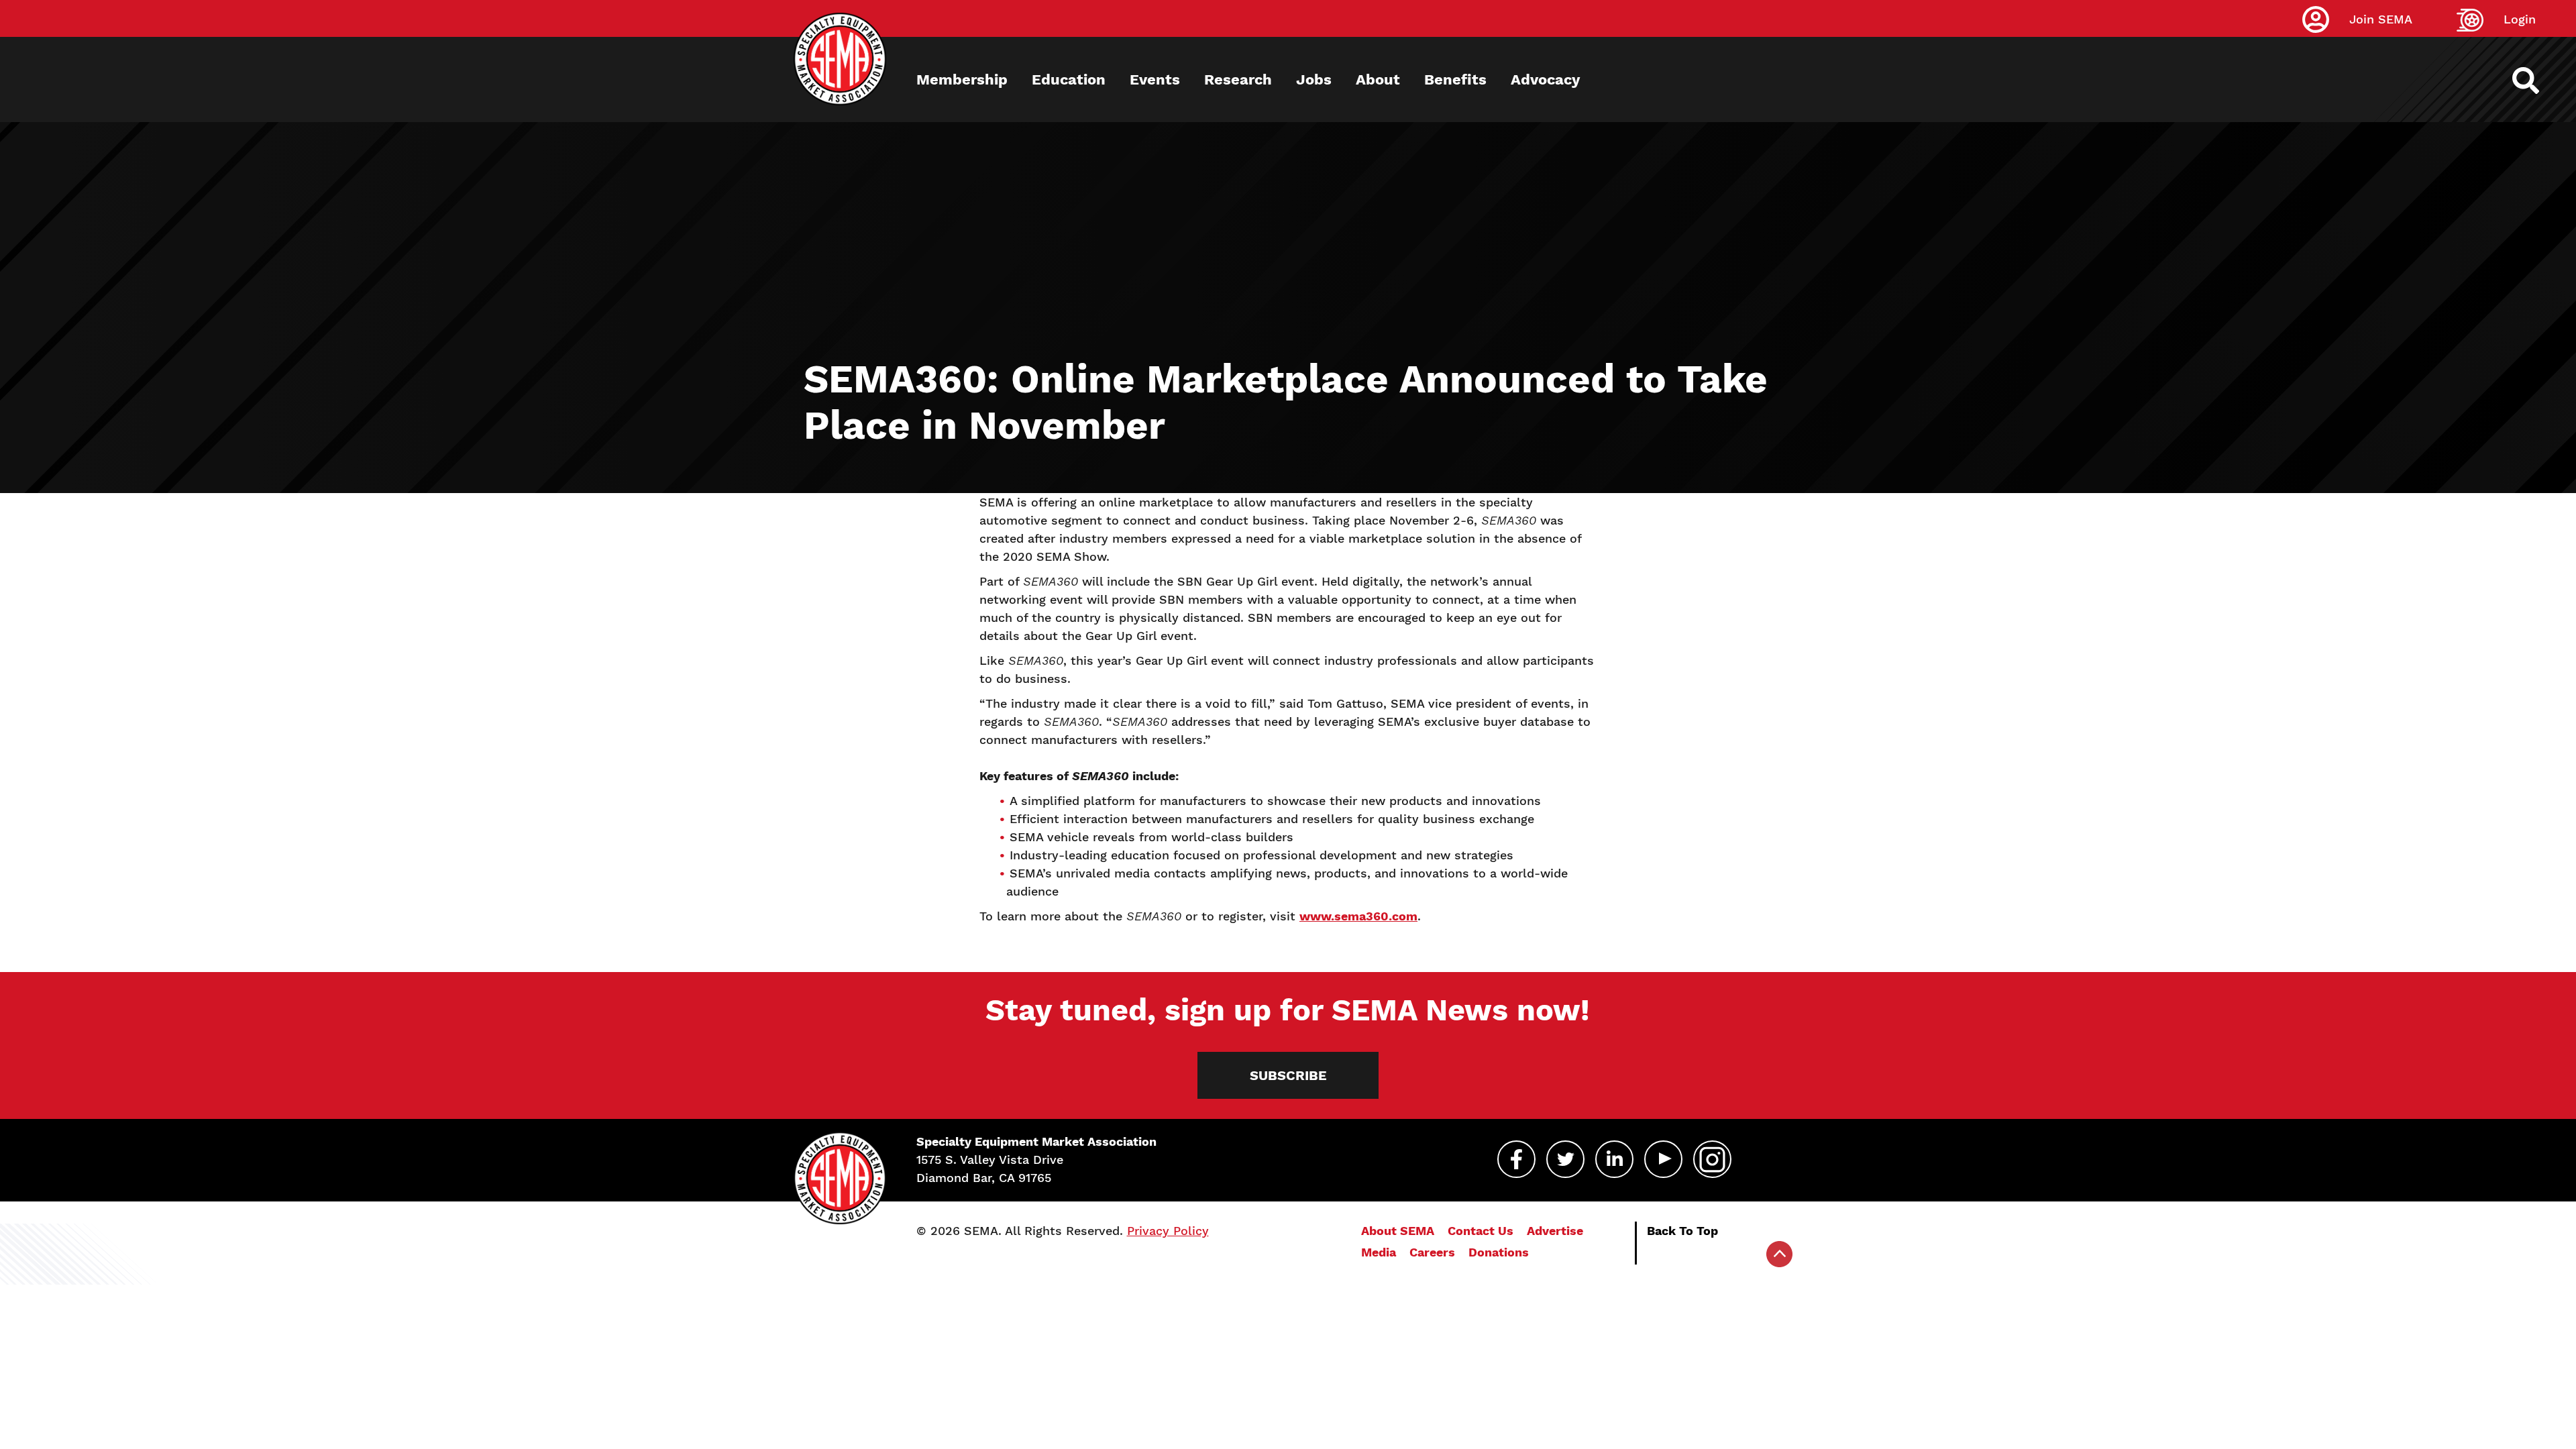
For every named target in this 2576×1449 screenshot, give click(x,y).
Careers (1432, 1252)
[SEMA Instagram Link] (1712, 1159)
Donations (1499, 1252)
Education (1069, 79)
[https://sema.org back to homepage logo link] (2537, 80)
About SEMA (1398, 1231)
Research (1238, 79)
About (1378, 79)
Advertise (1555, 1231)
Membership (962, 79)
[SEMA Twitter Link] (1565, 1159)
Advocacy (1545, 79)
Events (1155, 79)
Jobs (1314, 79)
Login (2520, 19)
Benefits (1455, 79)
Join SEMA (2381, 19)
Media (1379, 1252)
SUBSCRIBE (1288, 1075)
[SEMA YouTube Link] (1663, 1159)
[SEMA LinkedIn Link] (1614, 1159)
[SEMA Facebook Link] (1516, 1159)
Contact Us (1481, 1231)
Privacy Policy (1168, 1231)
